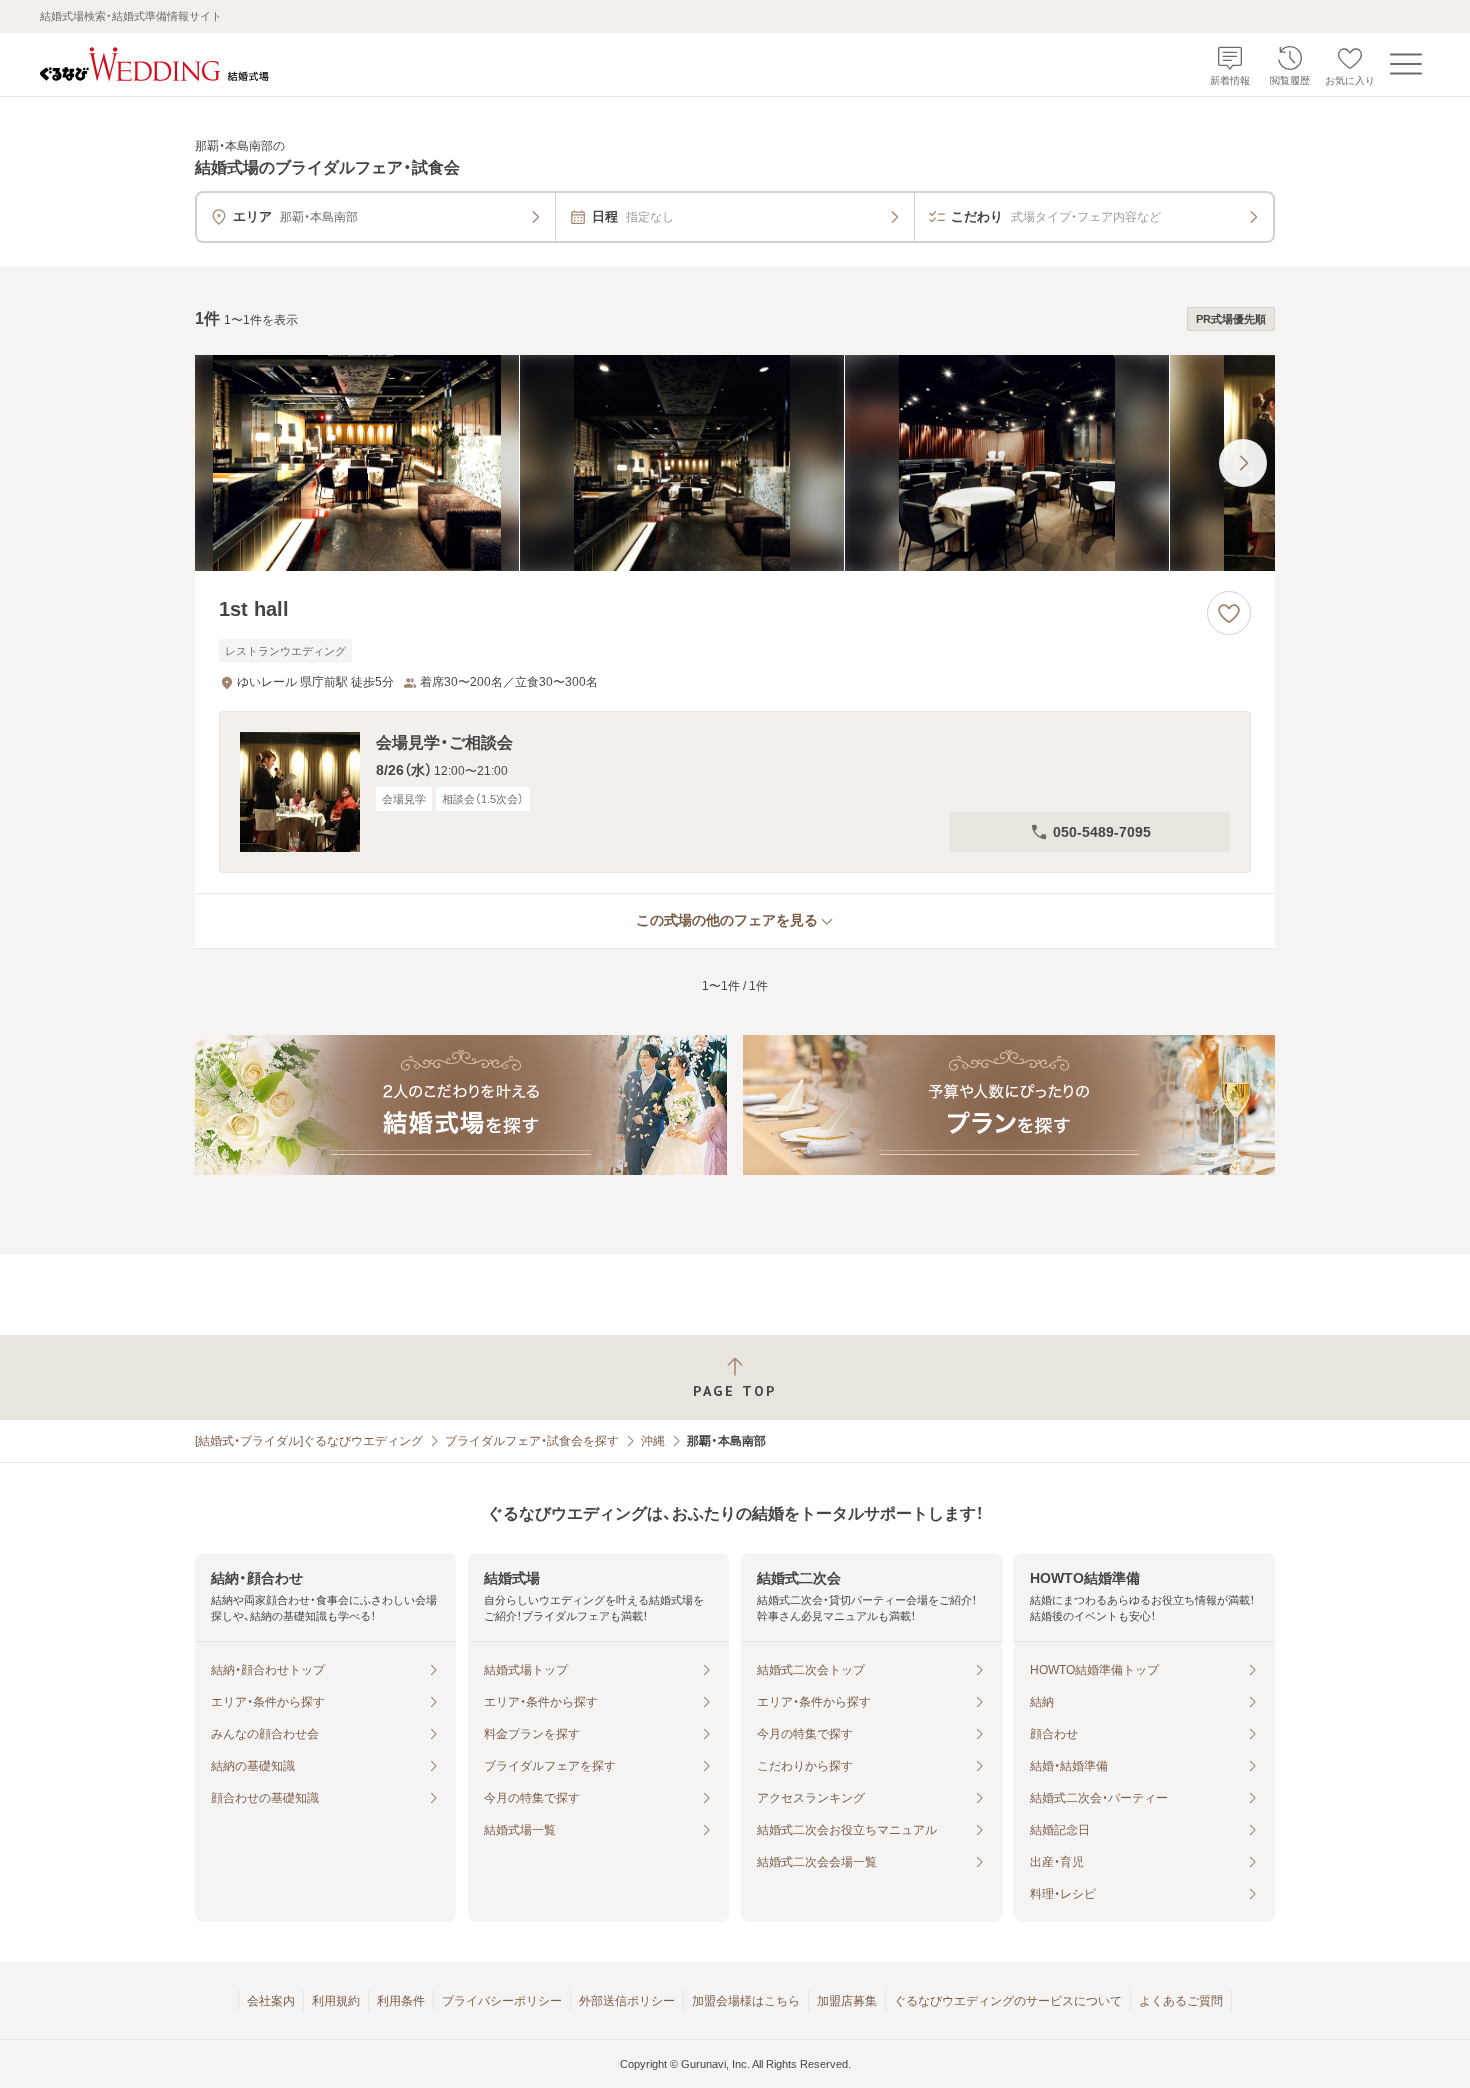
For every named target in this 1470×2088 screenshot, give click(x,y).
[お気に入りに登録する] (1229, 613)
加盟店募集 (847, 2001)
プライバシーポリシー (502, 2001)
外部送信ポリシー (627, 2001)
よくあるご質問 (1181, 2001)
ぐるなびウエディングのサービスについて (1008, 2001)
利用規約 (336, 2001)
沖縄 (653, 1441)
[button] (735, 792)
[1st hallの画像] (735, 463)
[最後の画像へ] (1243, 463)
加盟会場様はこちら (746, 2001)
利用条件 (401, 2001)
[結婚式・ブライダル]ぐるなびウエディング (309, 1441)
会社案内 (271, 2001)
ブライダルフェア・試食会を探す (532, 1441)
